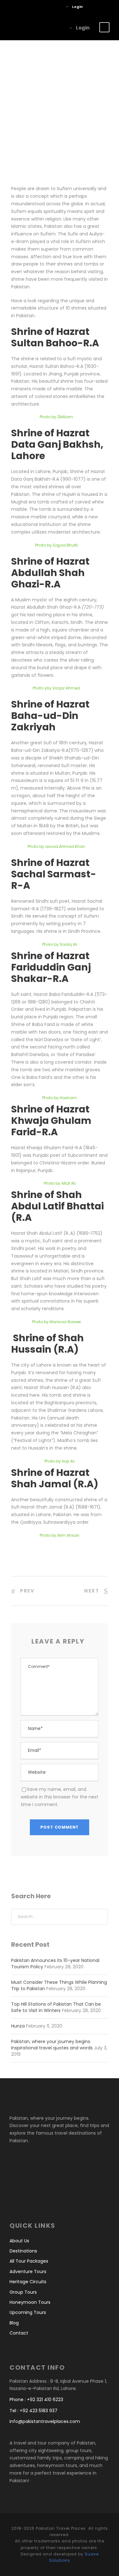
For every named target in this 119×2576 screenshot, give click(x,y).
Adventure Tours (28, 2272)
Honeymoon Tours (30, 2302)
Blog (82, 64)
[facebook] (38, 7)
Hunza (18, 2026)
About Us (19, 2241)
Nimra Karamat (38, 64)
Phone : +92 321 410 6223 (36, 2400)
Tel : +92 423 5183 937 (33, 2411)
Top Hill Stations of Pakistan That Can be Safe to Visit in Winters (56, 2007)
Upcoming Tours (28, 2312)
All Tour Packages (29, 2261)
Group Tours (23, 2292)
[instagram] (57, 7)
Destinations (23, 2251)
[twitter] (47, 7)
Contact (19, 2333)
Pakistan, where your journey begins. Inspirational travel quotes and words (52, 2045)
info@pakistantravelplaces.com (45, 2421)
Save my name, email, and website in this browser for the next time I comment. (60, 1797)
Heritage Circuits (28, 2282)
